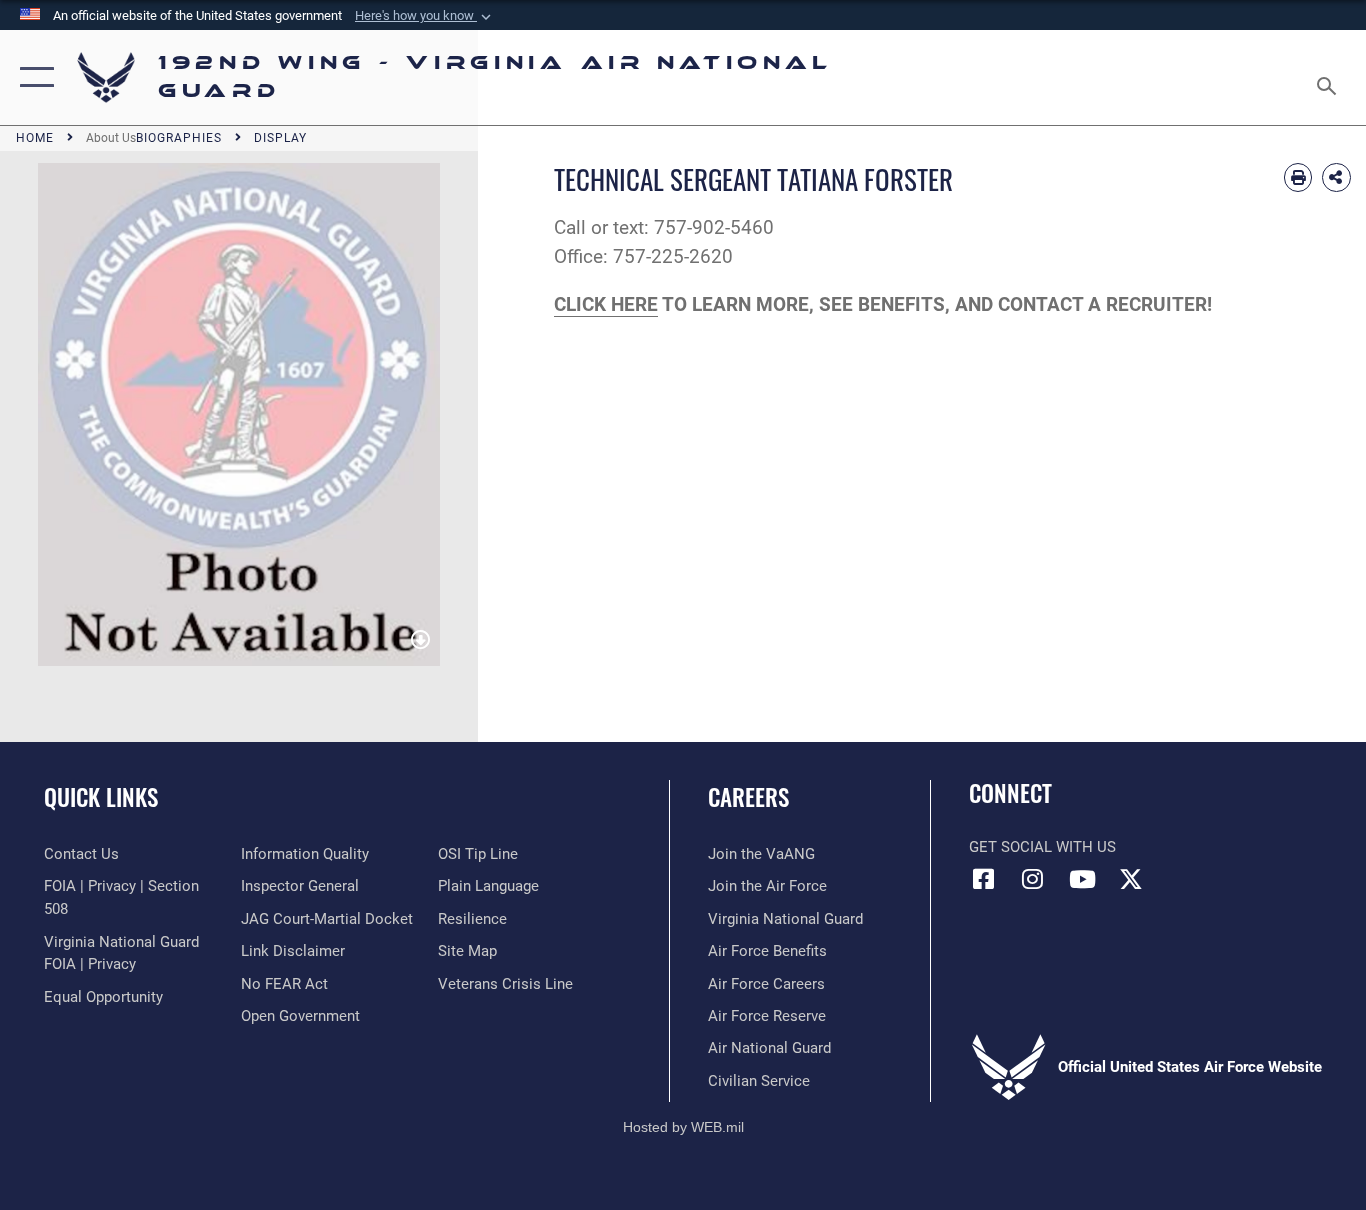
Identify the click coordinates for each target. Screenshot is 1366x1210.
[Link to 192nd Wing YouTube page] (1082, 879)
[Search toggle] (1330, 77)
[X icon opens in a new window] (1131, 879)
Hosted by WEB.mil (683, 1127)
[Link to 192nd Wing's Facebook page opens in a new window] (984, 879)
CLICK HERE (606, 304)
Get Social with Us (1042, 847)
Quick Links (101, 797)
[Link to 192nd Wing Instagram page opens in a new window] (1033, 879)
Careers (748, 797)
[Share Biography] (1336, 177)
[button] (425, 16)
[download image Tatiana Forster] (420, 641)
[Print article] (1298, 177)
